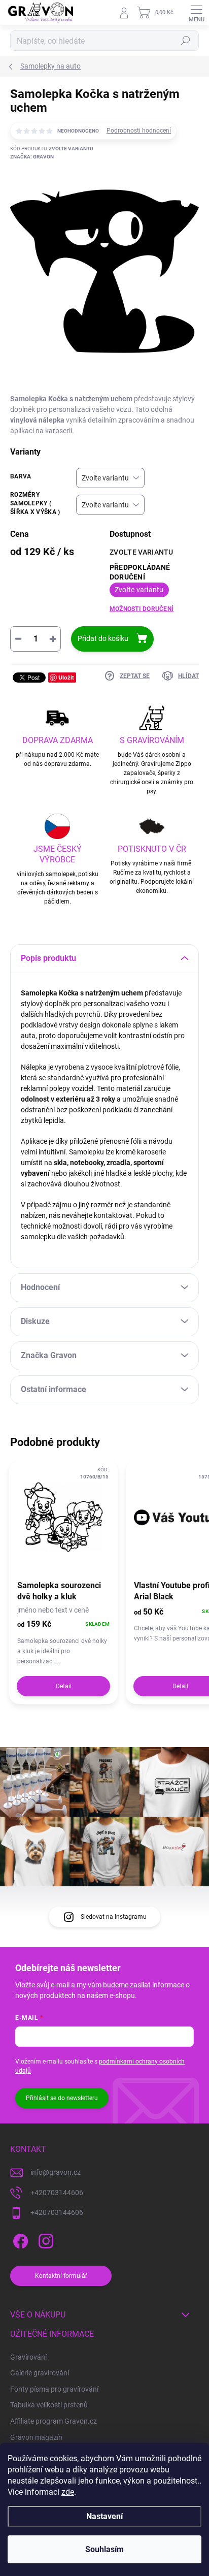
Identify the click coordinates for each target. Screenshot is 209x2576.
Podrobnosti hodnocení (139, 131)
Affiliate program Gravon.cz (54, 2421)
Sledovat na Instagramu (114, 1917)
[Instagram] (44, 2240)
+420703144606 (57, 2193)
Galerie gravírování (40, 2373)
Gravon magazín (36, 2437)
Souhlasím (104, 2549)
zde (68, 2492)
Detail (64, 1686)
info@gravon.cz (56, 2172)
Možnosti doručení (142, 609)
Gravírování (28, 2357)
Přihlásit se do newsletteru (62, 2098)
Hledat (186, 41)
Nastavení (104, 2516)
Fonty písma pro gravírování (54, 2389)
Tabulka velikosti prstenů (49, 2405)
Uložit (66, 677)
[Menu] (196, 13)
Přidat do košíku (103, 638)
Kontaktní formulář (61, 2276)
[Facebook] (19, 2240)
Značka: (32, 157)
